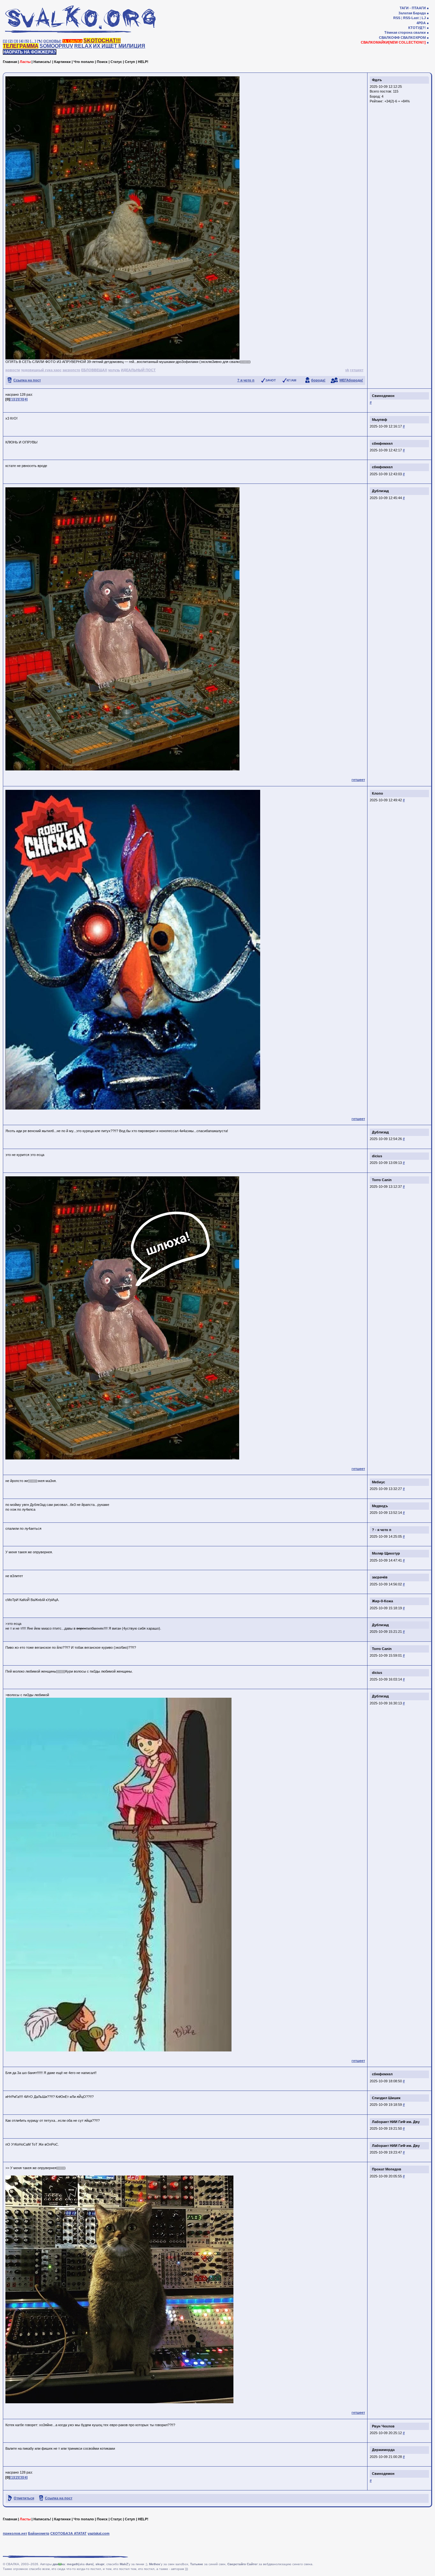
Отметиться (24, 2498)
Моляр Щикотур (386, 1553)
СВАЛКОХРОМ (413, 38)
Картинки (62, 62)
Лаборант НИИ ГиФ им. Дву (396, 2122)
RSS (397, 18)
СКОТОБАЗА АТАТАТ (68, 2533)
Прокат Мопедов (387, 2169)
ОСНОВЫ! (52, 41)
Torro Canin (382, 1180)
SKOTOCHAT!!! (102, 41)
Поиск (102, 62)
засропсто (71, 370)
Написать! (42, 62)
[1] (5, 41)
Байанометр (39, 2533)
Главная (10, 62)
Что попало (84, 62)
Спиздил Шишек (386, 2098)
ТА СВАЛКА (72, 41)
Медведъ (380, 1506)
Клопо (378, 793)
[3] (16, 41)
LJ (424, 18)
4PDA (421, 23)
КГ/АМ (291, 380)
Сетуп (130, 62)
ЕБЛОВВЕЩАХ (94, 370)
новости (13, 370)
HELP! (143, 62)
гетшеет (357, 370)
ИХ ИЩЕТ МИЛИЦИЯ (119, 46)
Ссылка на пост (27, 380)
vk (347, 370)
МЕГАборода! (351, 380)
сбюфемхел (382, 443)
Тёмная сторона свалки (405, 32)
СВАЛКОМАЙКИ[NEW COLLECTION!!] (393, 42)
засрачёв (380, 1577)
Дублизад (380, 491)
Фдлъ (377, 80)
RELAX (83, 46)
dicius (377, 1156)
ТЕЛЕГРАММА (21, 46)
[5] (27, 41)
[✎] (40, 41)
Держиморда (383, 2450)
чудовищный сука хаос (41, 370)
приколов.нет (15, 2533)
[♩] (33, 41)
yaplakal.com (99, 2533)
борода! (318, 380)
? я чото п (246, 380)
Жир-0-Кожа (382, 1601)
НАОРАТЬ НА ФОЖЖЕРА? (30, 52)
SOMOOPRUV (56, 46)
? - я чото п (382, 1530)
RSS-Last (411, 18)
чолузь (114, 370)
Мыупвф (380, 420)
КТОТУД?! (417, 28)
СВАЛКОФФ (389, 38)
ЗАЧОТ (271, 380)
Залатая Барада (412, 13)
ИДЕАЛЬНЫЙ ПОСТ (138, 370)
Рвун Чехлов (383, 2426)
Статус (116, 62)
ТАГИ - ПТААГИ (413, 8)
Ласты (25, 62)
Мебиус (378, 1482)
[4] (21, 41)
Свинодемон (383, 396)
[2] (11, 41)
